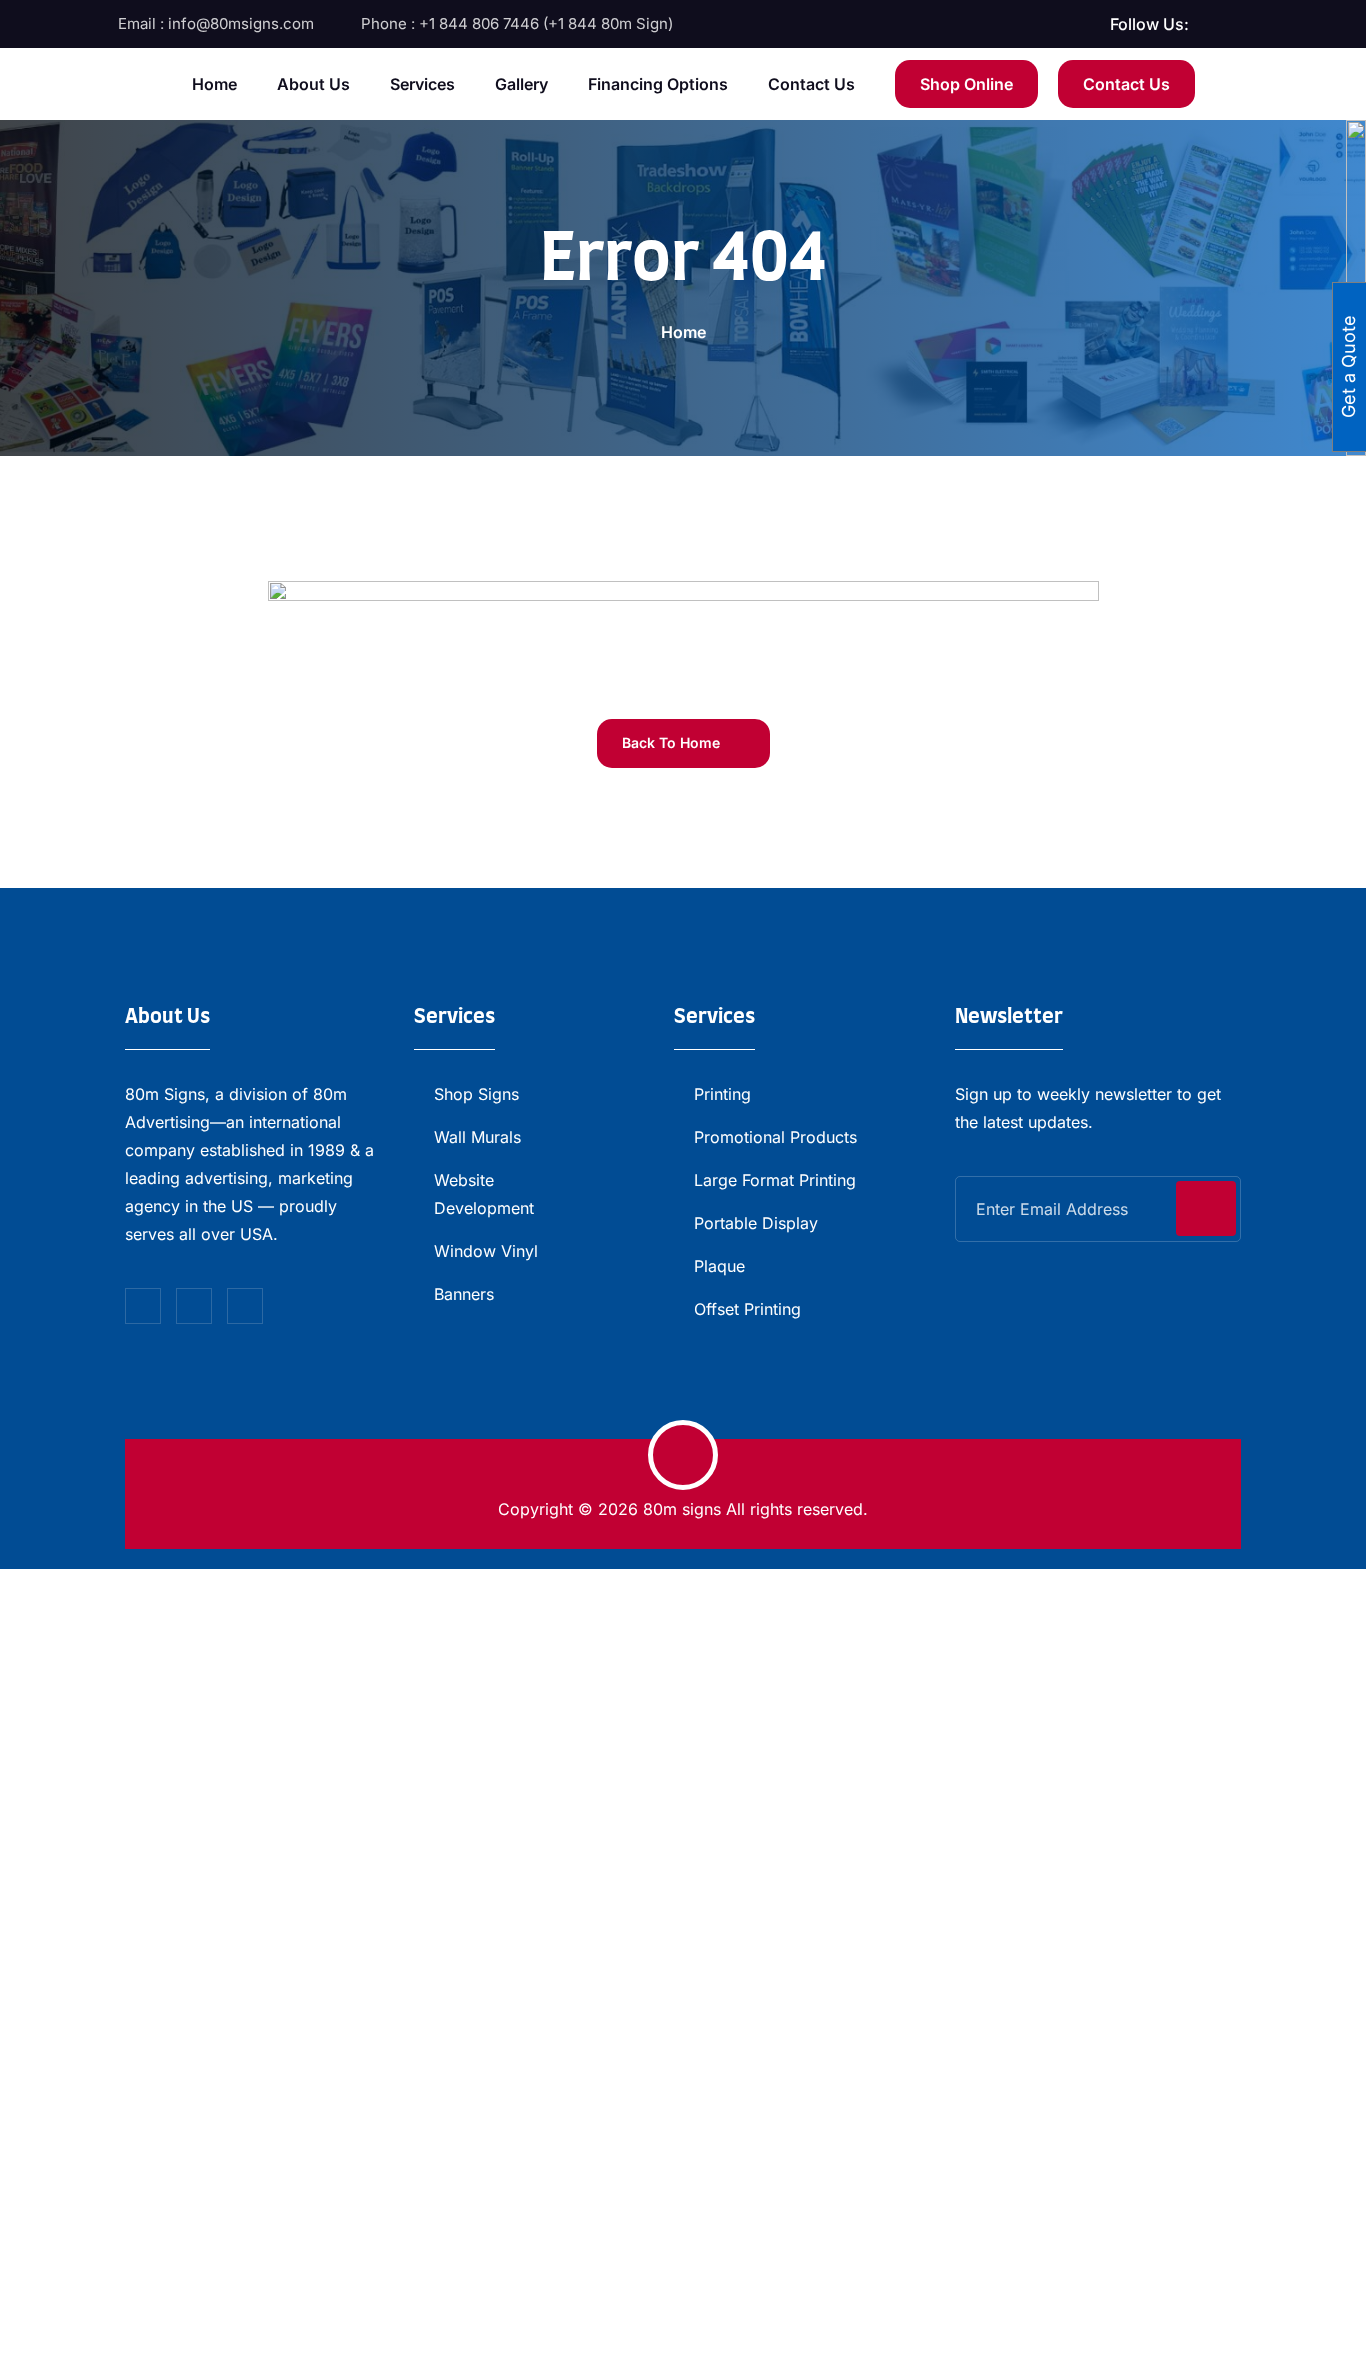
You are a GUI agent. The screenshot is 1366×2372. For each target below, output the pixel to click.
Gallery (521, 84)
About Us (313, 84)
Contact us (811, 84)
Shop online (966, 84)
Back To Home (673, 742)
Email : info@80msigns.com (216, 23)
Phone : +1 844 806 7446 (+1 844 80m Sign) (517, 23)
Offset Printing (747, 1309)
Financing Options (658, 84)
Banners (464, 1294)
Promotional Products (775, 1137)
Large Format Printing (775, 1180)
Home (214, 84)
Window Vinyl (486, 1251)
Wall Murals (477, 1137)
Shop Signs (476, 1094)
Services (422, 84)
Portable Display (756, 1223)
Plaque (719, 1266)
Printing (722, 1094)
